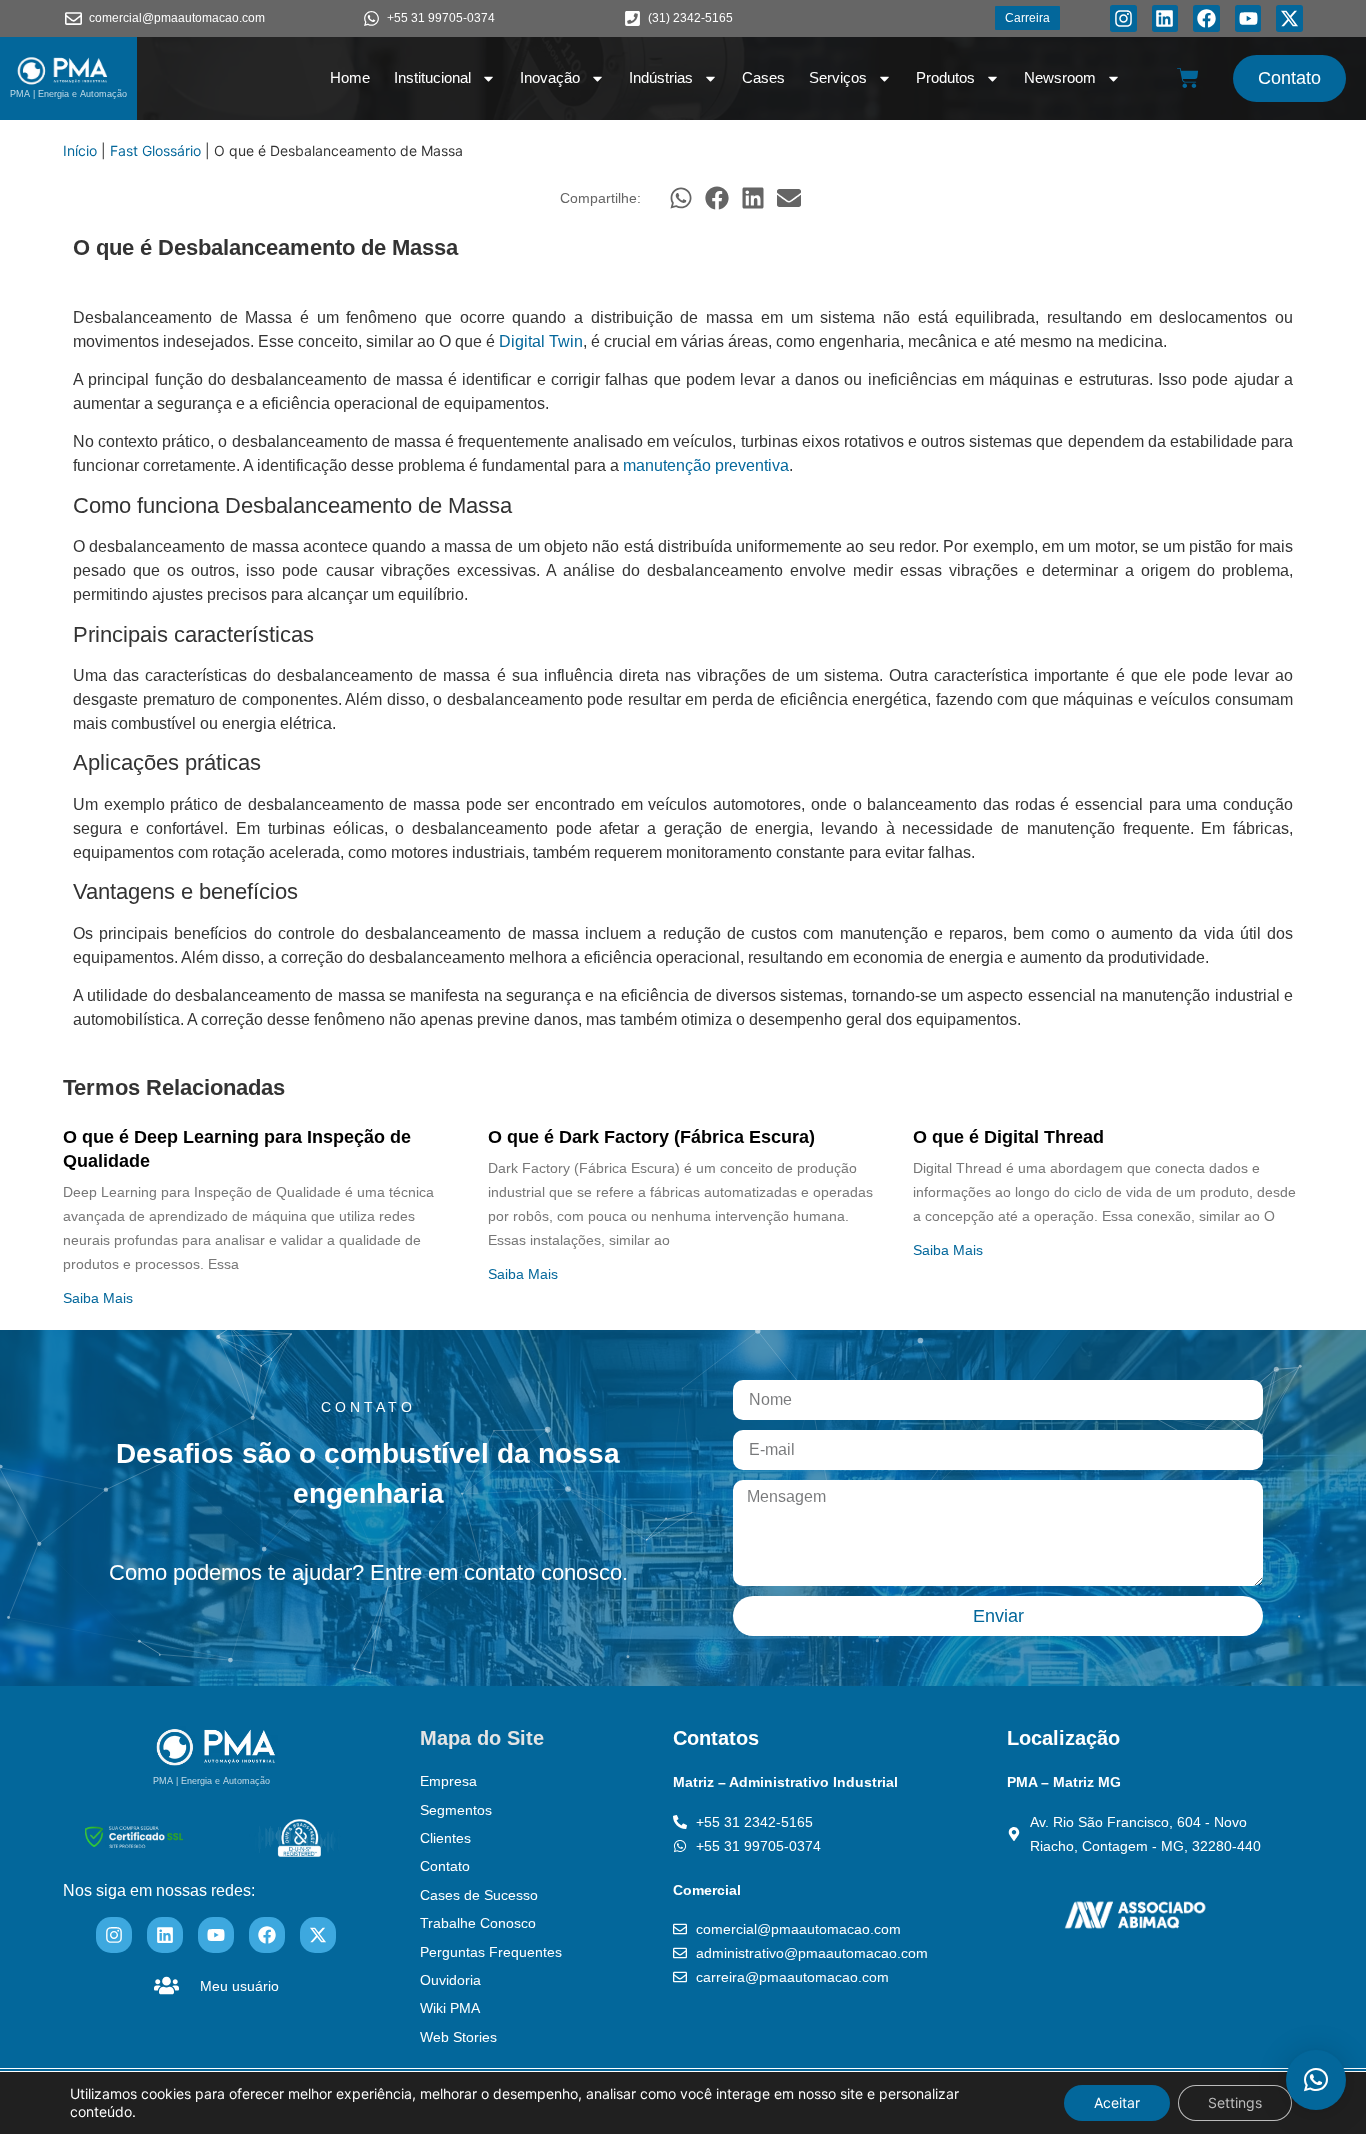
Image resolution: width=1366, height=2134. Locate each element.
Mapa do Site (482, 1738)
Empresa (448, 1781)
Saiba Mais (98, 1298)
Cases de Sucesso (479, 1895)
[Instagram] (1123, 18)
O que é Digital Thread (1008, 1137)
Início (80, 150)
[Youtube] (1248, 18)
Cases (763, 77)
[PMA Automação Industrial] (63, 71)
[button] (681, 198)
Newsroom (1060, 77)
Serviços (838, 77)
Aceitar (1117, 2102)
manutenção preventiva (706, 465)
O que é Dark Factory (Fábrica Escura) (651, 1137)
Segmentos (456, 1810)
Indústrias (661, 77)
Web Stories (458, 2037)
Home (350, 77)
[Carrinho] (1188, 78)
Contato (445, 1866)
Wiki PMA (450, 2008)
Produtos (945, 77)
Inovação (550, 77)
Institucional (432, 77)
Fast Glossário (155, 150)
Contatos (716, 1738)
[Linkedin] (1165, 18)
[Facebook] (1206, 18)
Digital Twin (541, 341)
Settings (1235, 2102)
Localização (1063, 1738)
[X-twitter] (1289, 18)
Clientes (445, 1838)
